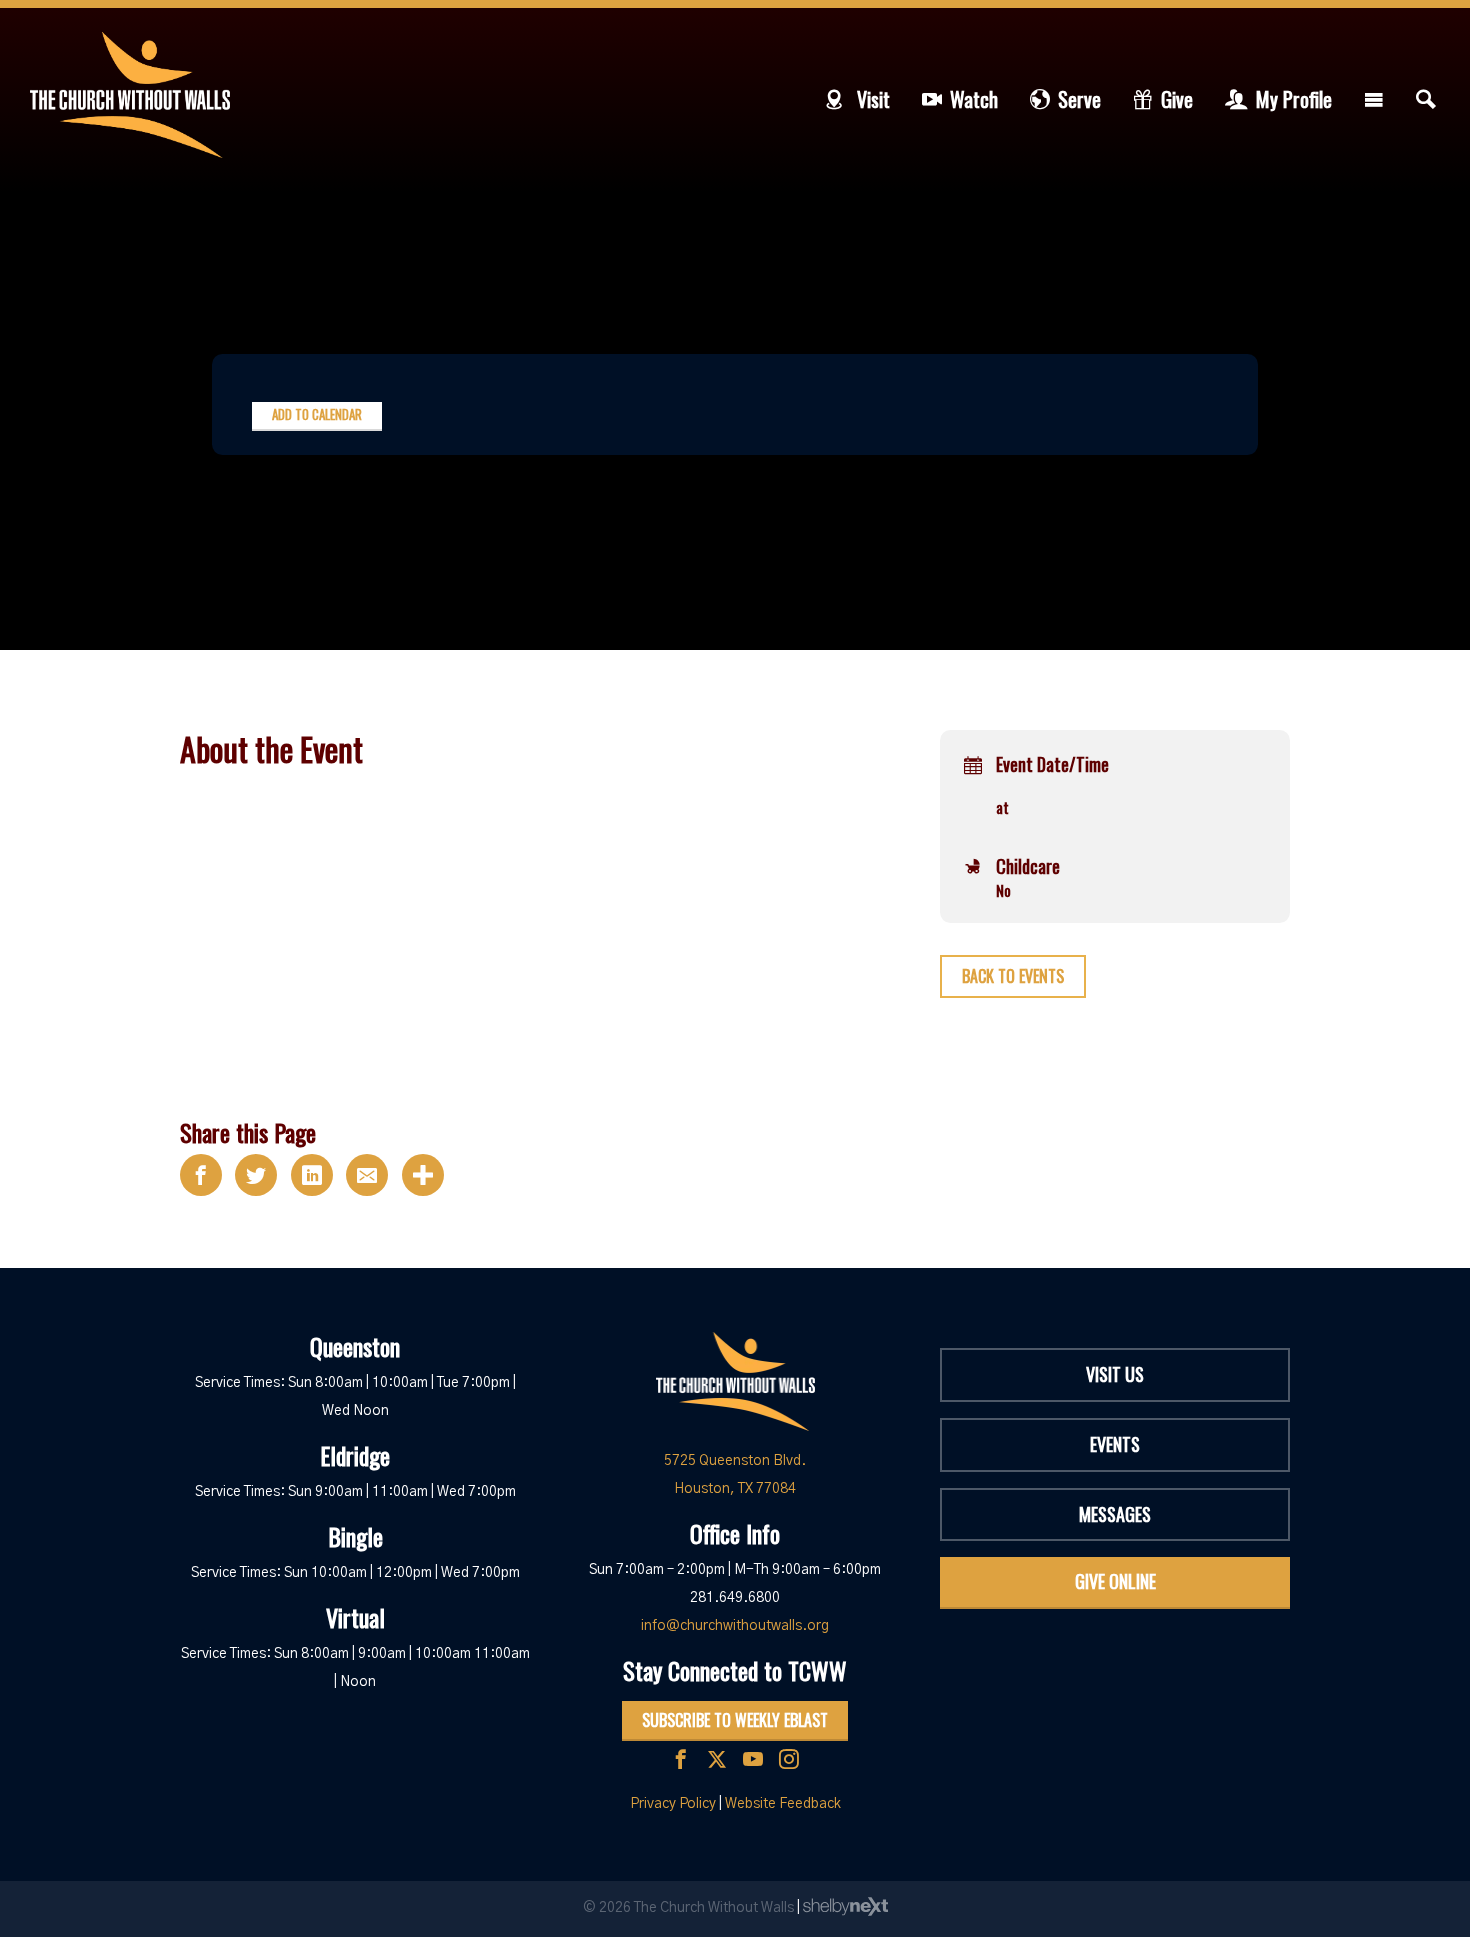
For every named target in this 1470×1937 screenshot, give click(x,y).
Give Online (1115, 1581)
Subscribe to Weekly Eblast (735, 1720)
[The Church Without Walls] (130, 95)
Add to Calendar (317, 414)
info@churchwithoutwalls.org (735, 1626)
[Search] (1426, 99)
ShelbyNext (845, 1907)
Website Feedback (783, 1804)
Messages (1115, 1514)
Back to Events (1013, 976)
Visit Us (1115, 1374)
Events (1115, 1444)
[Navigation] (1374, 99)
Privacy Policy (673, 1804)
